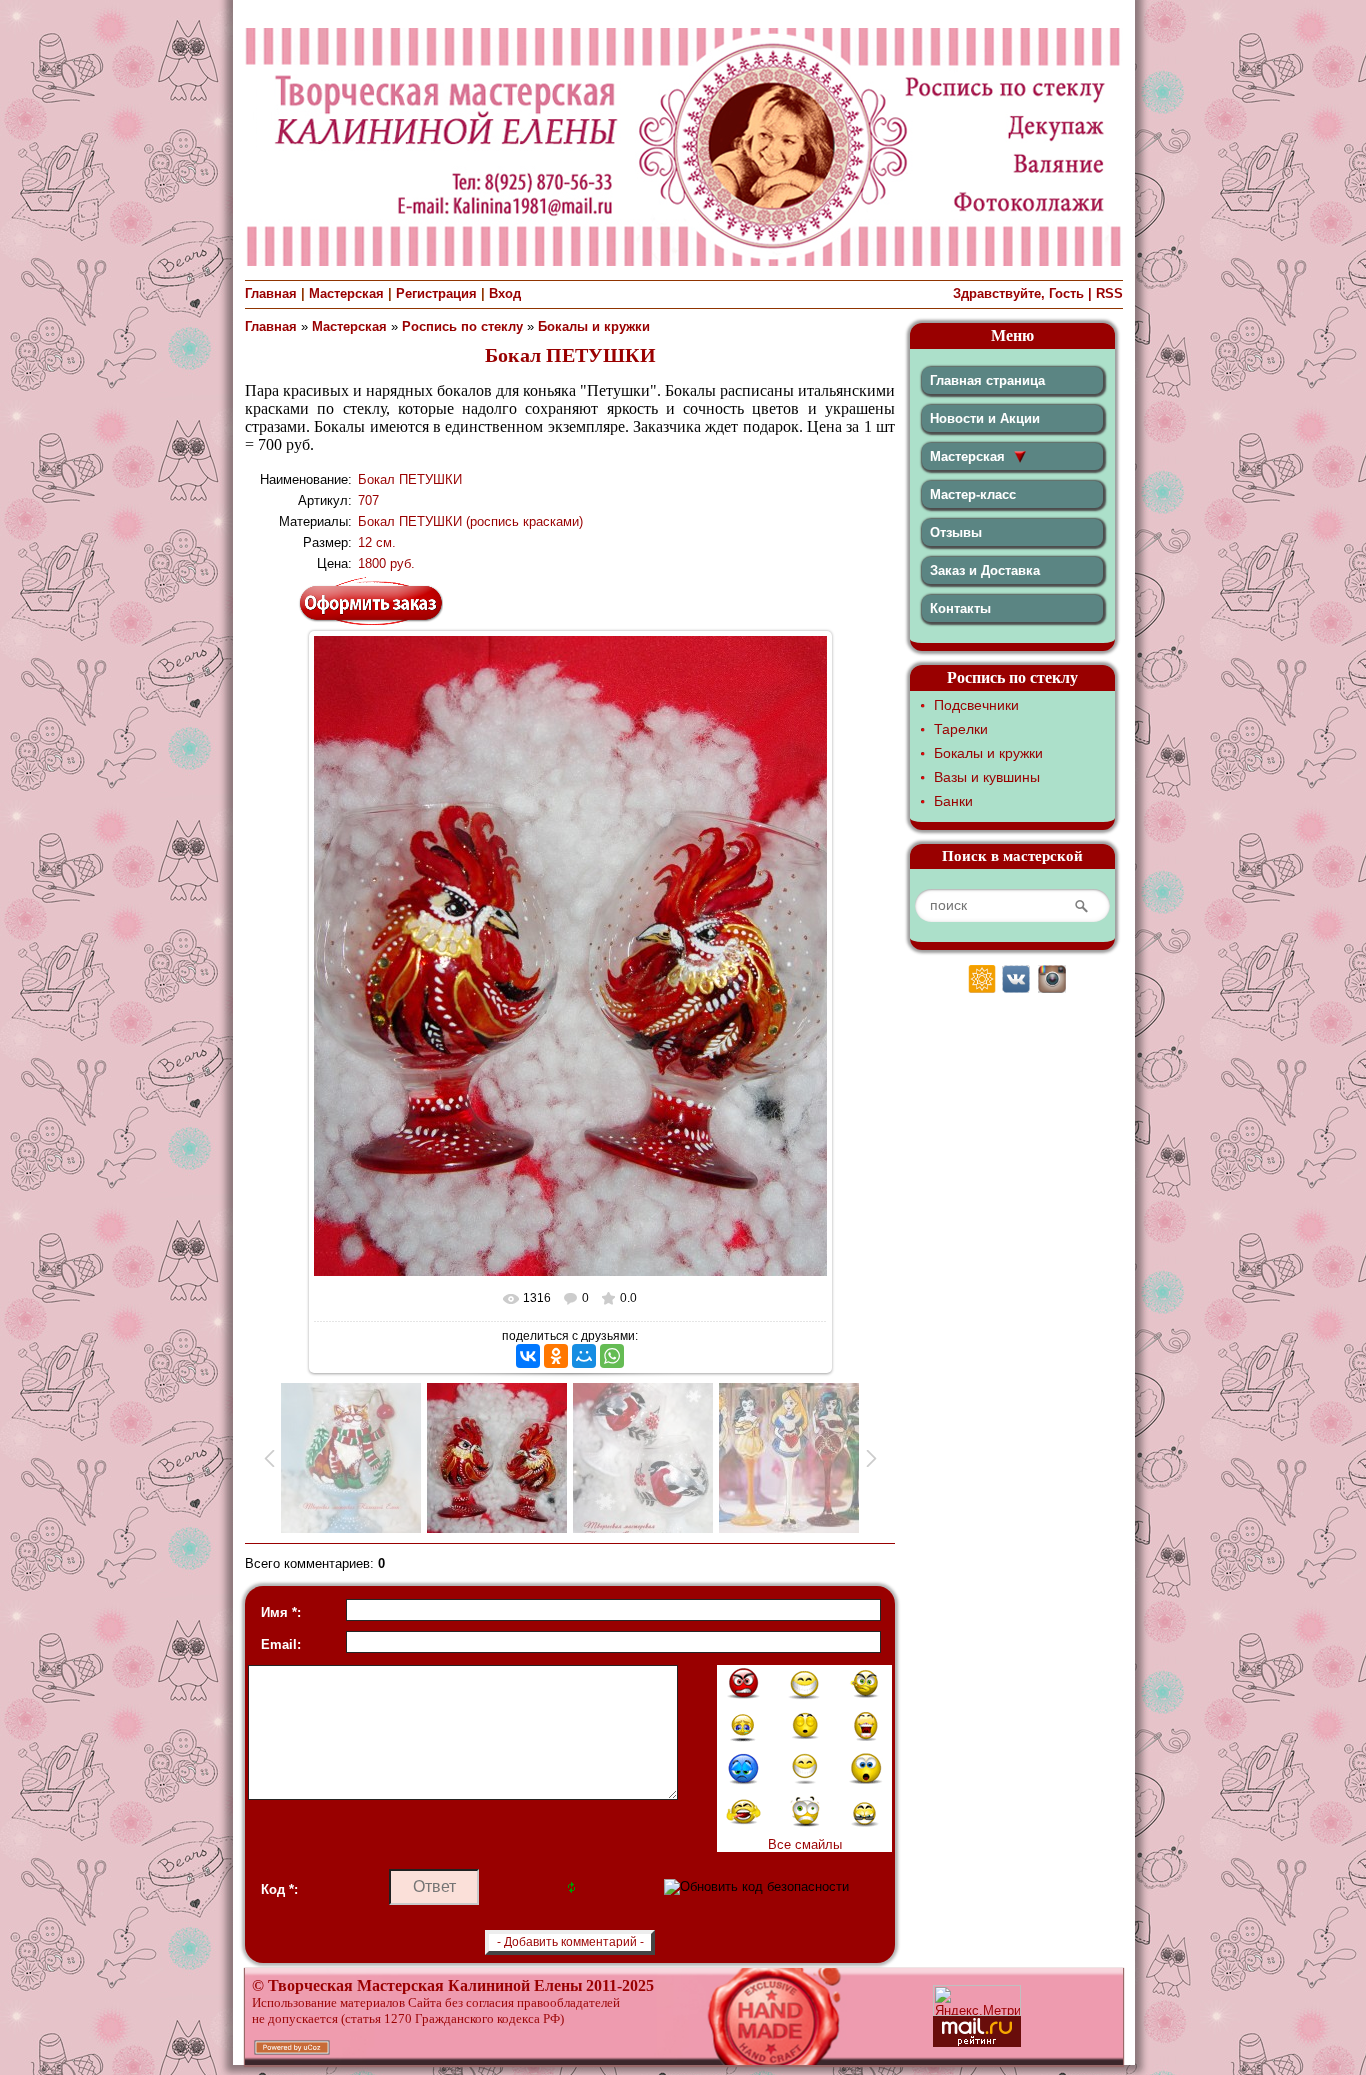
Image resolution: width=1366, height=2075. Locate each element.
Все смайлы (805, 1844)
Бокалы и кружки (594, 326)
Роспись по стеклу (462, 326)
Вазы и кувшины (987, 777)
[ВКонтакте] (528, 1356)
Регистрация (436, 293)
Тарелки (961, 729)
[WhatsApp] (612, 1356)
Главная (271, 293)
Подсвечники (976, 705)
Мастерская (346, 293)
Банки (953, 801)
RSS (1109, 293)
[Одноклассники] (556, 1356)
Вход (505, 293)
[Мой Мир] (584, 1356)
